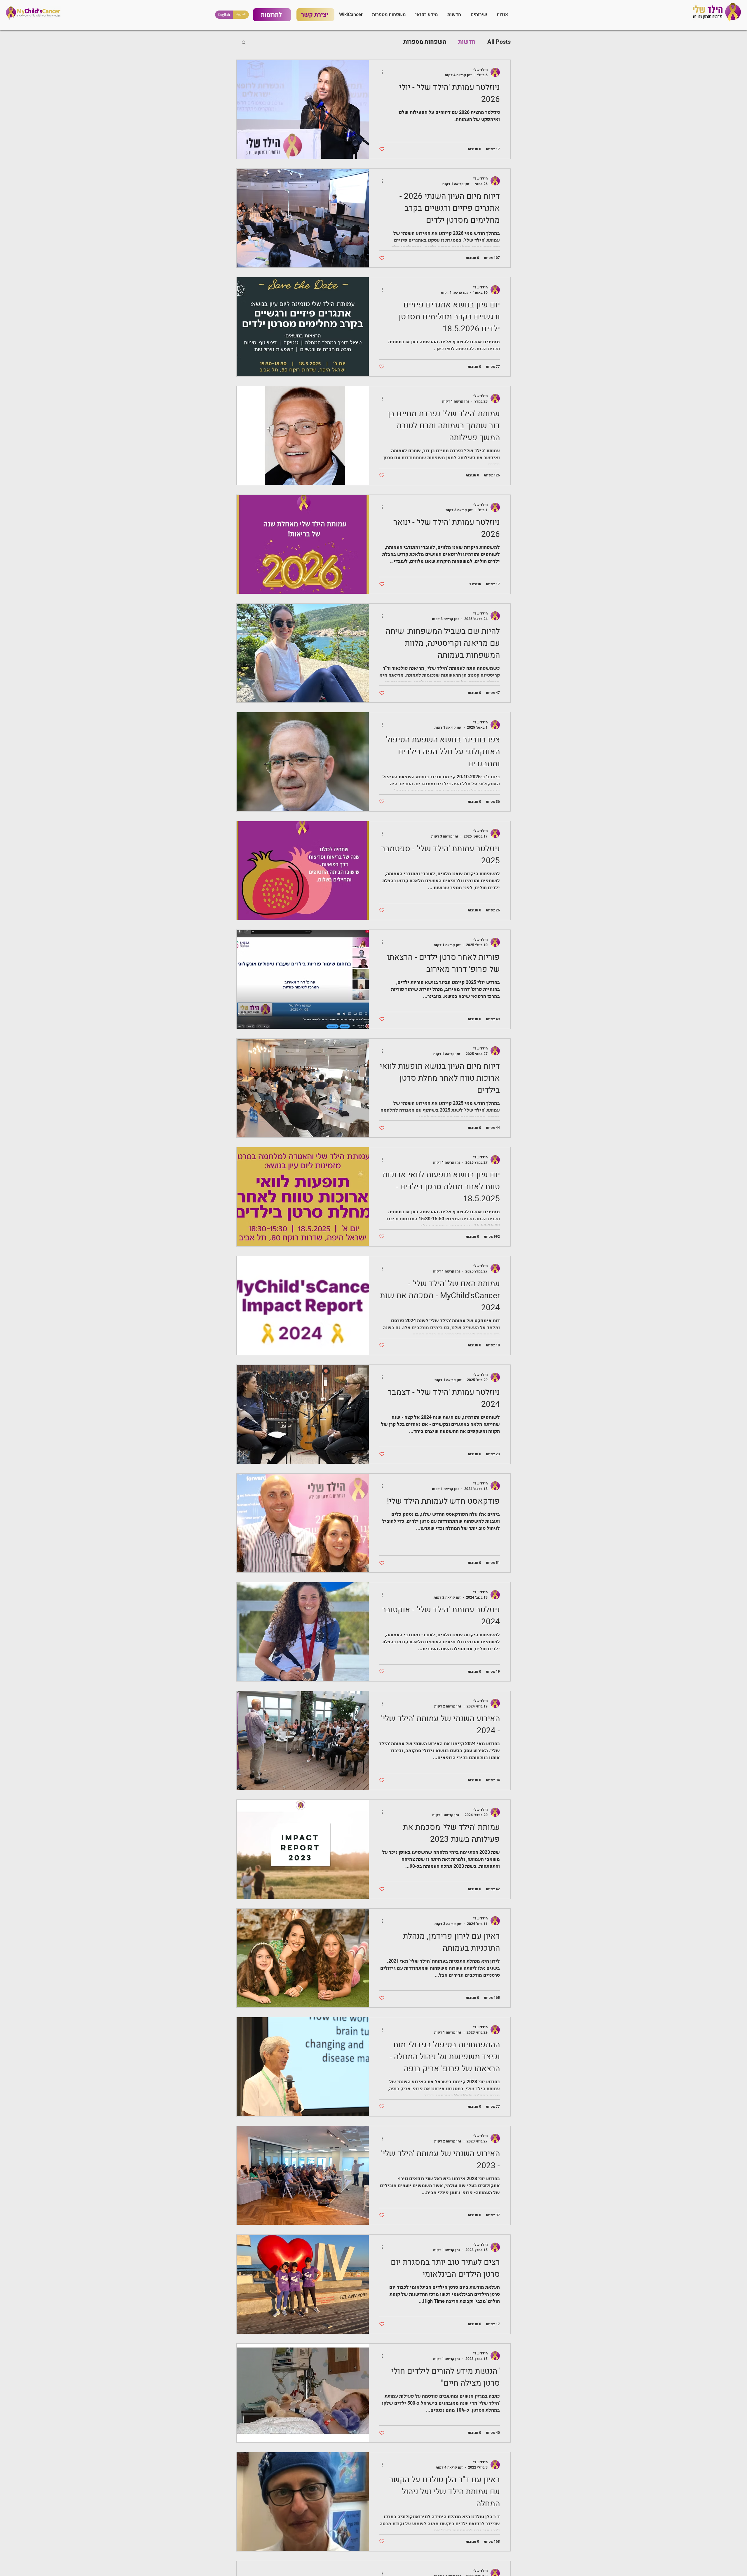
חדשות (467, 42)
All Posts (499, 42)
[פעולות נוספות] (380, 72)
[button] (426, 15)
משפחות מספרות (425, 42)
